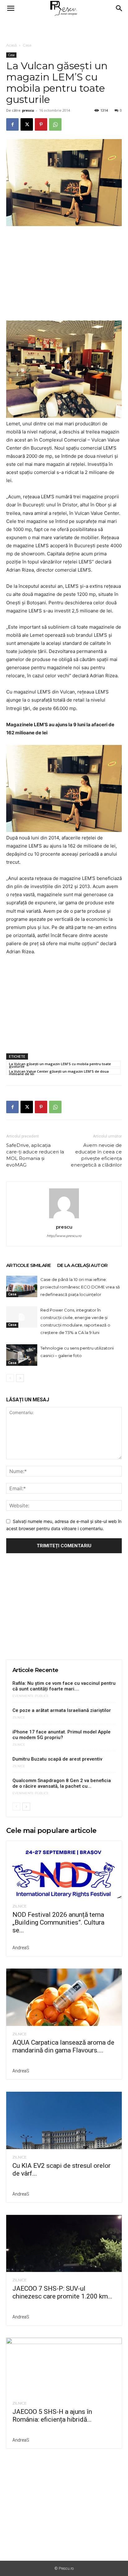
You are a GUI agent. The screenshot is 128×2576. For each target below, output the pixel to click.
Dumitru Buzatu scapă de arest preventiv (57, 1759)
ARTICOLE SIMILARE (29, 1265)
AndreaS (21, 1948)
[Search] (119, 8)
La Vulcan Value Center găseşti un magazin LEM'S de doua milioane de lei (59, 1072)
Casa (27, 45)
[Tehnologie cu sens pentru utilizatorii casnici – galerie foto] (22, 1355)
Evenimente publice (31, 1696)
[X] (27, 124)
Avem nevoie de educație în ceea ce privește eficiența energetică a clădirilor (96, 1155)
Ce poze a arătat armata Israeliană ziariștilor (62, 1710)
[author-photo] (64, 1218)
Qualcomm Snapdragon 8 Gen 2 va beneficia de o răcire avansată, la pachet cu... (62, 1783)
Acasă (11, 45)
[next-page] (20, 1378)
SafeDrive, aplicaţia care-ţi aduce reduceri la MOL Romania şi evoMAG (35, 1155)
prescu (28, 110)
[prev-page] (10, 1378)
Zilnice (19, 1718)
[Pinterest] (41, 124)
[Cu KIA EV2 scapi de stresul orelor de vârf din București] (64, 2120)
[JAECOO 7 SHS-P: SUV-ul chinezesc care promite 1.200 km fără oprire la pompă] (64, 2244)
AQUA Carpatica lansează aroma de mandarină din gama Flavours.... (63, 2046)
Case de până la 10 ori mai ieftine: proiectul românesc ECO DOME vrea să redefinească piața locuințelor (80, 1287)
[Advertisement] (64, 28)
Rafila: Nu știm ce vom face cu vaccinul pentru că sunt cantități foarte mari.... (64, 1686)
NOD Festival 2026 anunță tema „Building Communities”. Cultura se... (58, 1922)
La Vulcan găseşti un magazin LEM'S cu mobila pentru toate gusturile (60, 1064)
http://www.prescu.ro (64, 1236)
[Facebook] (12, 124)
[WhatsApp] (55, 124)
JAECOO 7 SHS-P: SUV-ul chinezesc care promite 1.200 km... (62, 2292)
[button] (11, 8)
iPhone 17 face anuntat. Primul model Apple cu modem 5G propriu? (62, 1735)
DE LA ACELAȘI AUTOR (82, 1265)
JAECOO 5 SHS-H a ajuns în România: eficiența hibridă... (52, 2416)
